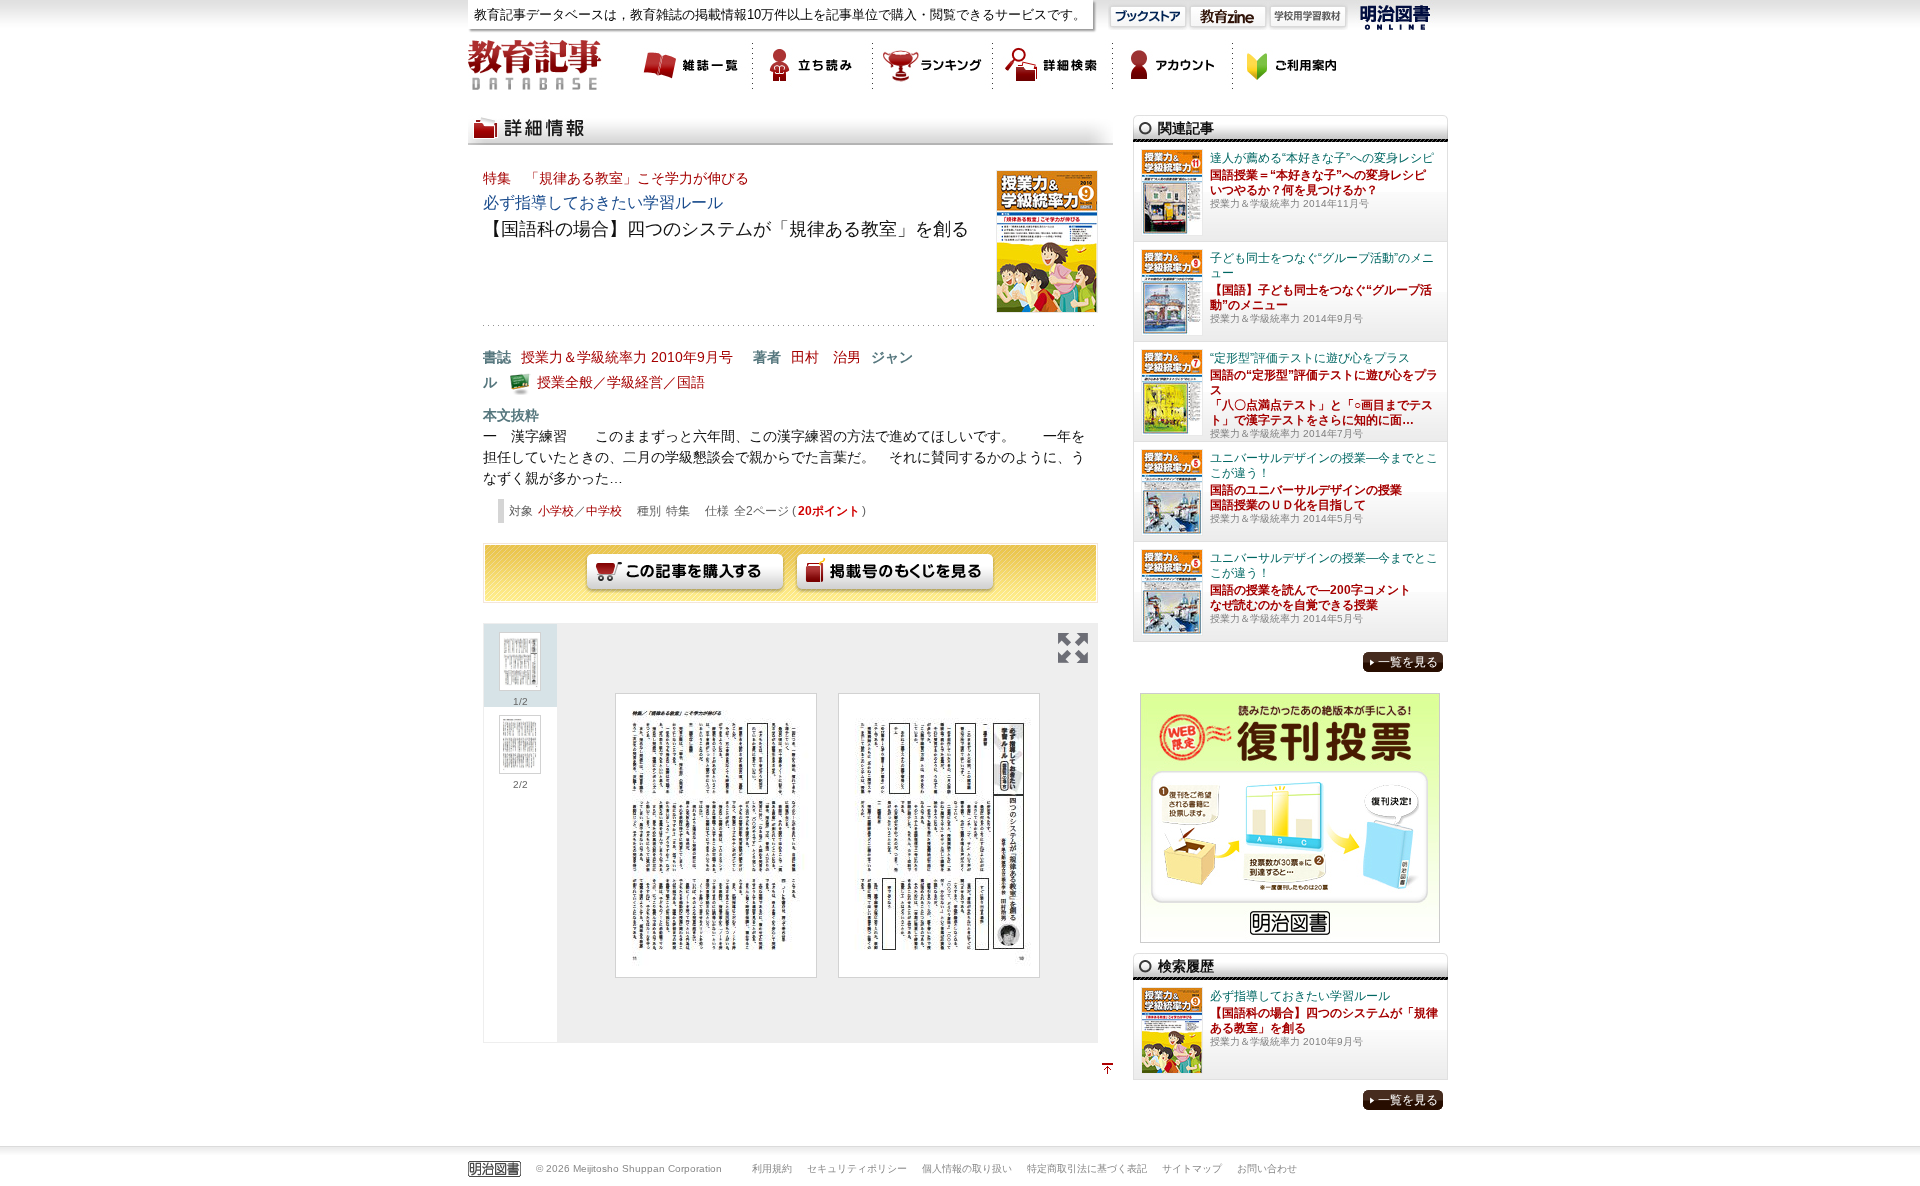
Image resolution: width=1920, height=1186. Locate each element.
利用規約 (772, 1168)
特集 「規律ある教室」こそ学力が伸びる (616, 178)
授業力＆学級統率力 (584, 357)
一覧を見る (1408, 662)
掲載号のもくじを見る (895, 573)
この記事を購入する (685, 573)
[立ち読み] (813, 65)
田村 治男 (826, 357)
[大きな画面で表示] (1073, 648)
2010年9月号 (692, 357)
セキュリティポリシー (857, 1168)
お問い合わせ (1267, 1168)
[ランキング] (933, 65)
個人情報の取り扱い (967, 1168)
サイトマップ (1192, 1168)
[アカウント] (1173, 65)
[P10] (939, 835)
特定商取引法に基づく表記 (1087, 1168)
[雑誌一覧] (693, 65)
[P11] (716, 835)
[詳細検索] (1053, 65)
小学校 (556, 511)
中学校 (604, 511)
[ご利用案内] (1293, 65)
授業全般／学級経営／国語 (621, 382)
